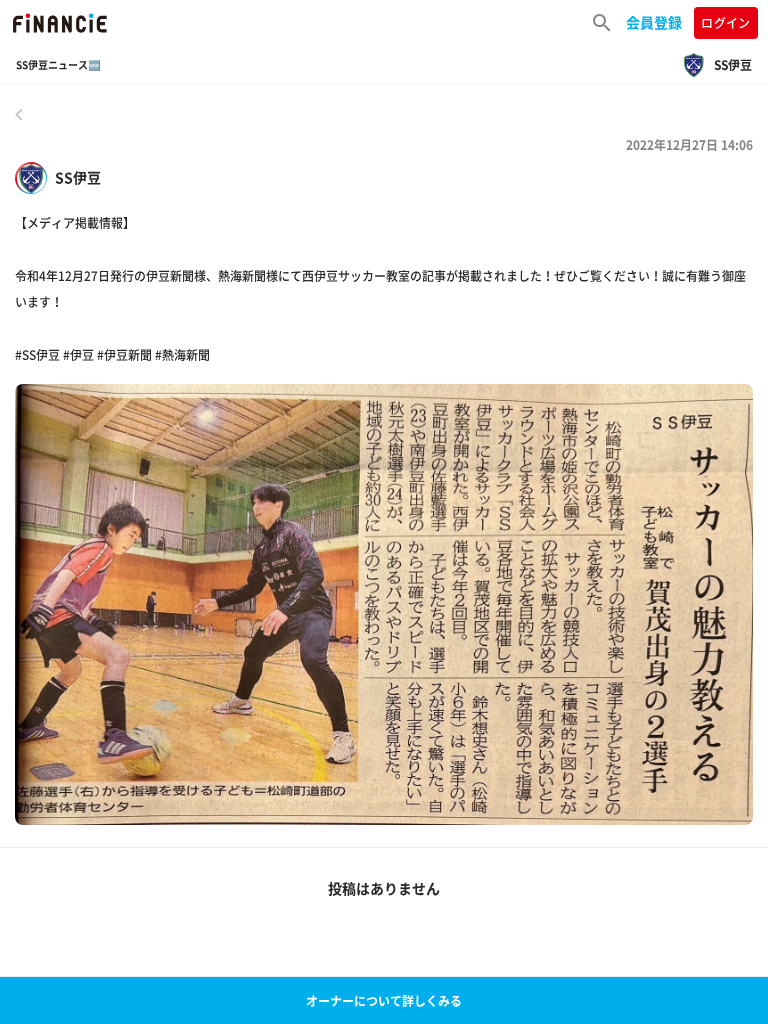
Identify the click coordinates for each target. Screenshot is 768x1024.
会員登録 (654, 22)
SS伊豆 (78, 177)
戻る (19, 114)
